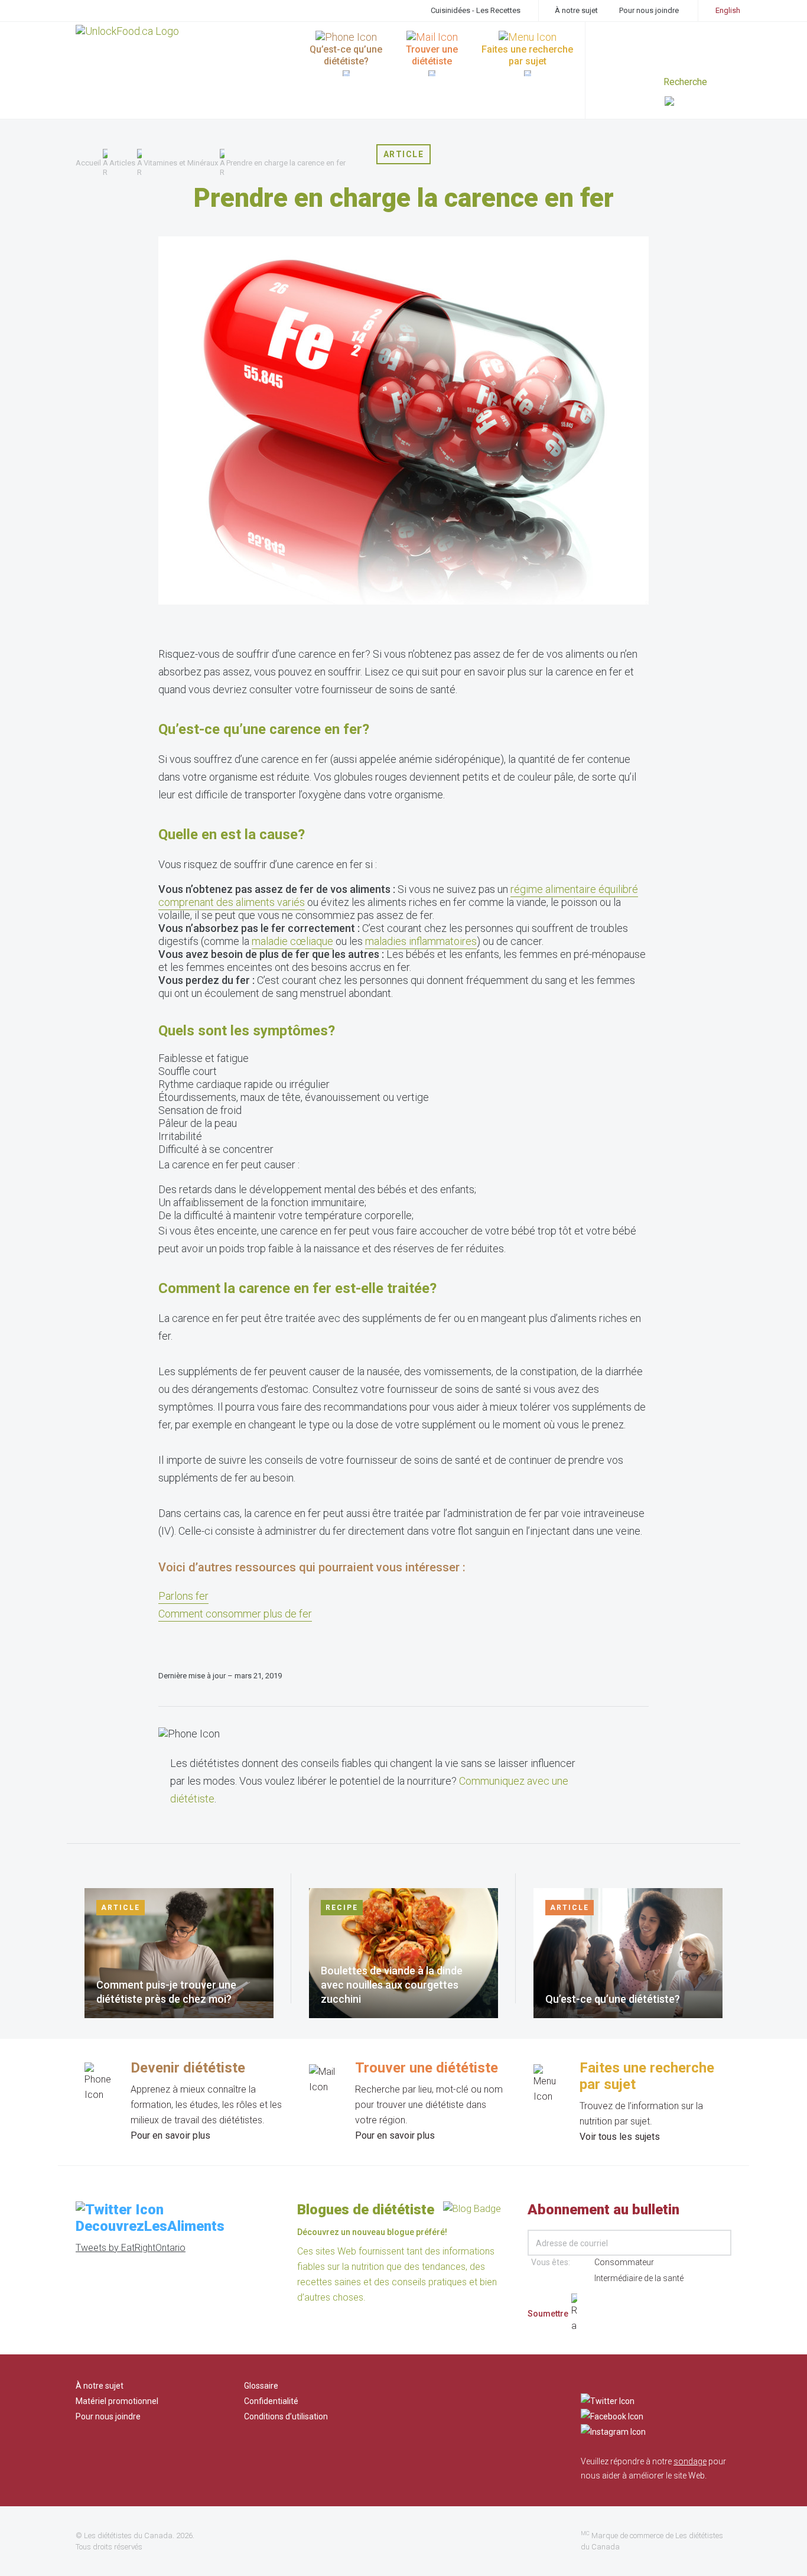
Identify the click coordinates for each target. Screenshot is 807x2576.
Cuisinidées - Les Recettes (476, 10)
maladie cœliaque (292, 941)
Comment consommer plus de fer (235, 1614)
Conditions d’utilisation (286, 2416)
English (728, 10)
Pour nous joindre (649, 10)
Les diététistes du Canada (128, 2536)
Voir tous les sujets (620, 2137)
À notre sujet (576, 10)
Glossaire (261, 2386)
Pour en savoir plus (170, 2135)
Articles (122, 163)
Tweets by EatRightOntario (131, 2248)
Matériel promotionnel (117, 2401)
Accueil (88, 163)
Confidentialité (271, 2401)
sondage (690, 2461)
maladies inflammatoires (421, 941)
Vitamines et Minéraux (181, 163)
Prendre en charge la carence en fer (286, 163)
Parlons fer (183, 1596)
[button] (698, 103)
